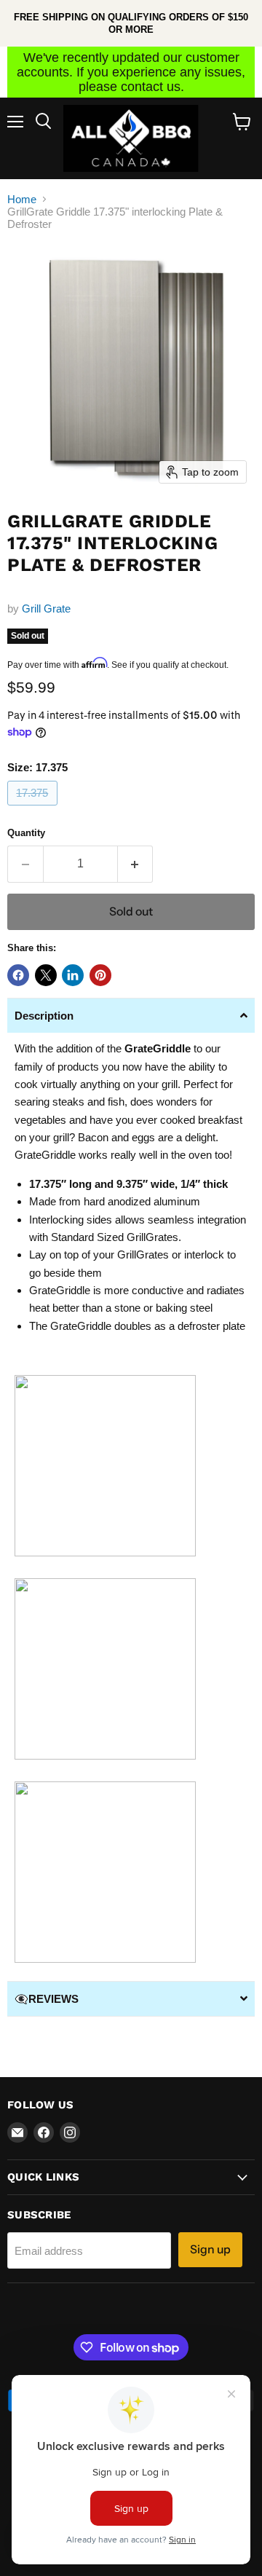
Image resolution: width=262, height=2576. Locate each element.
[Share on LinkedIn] (73, 975)
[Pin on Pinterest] (100, 975)
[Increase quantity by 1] (136, 864)
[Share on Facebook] (18, 975)
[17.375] (34, 809)
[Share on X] (46, 975)
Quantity (26, 833)
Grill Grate (46, 608)
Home (22, 199)
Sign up (210, 2249)
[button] (131, 1015)
